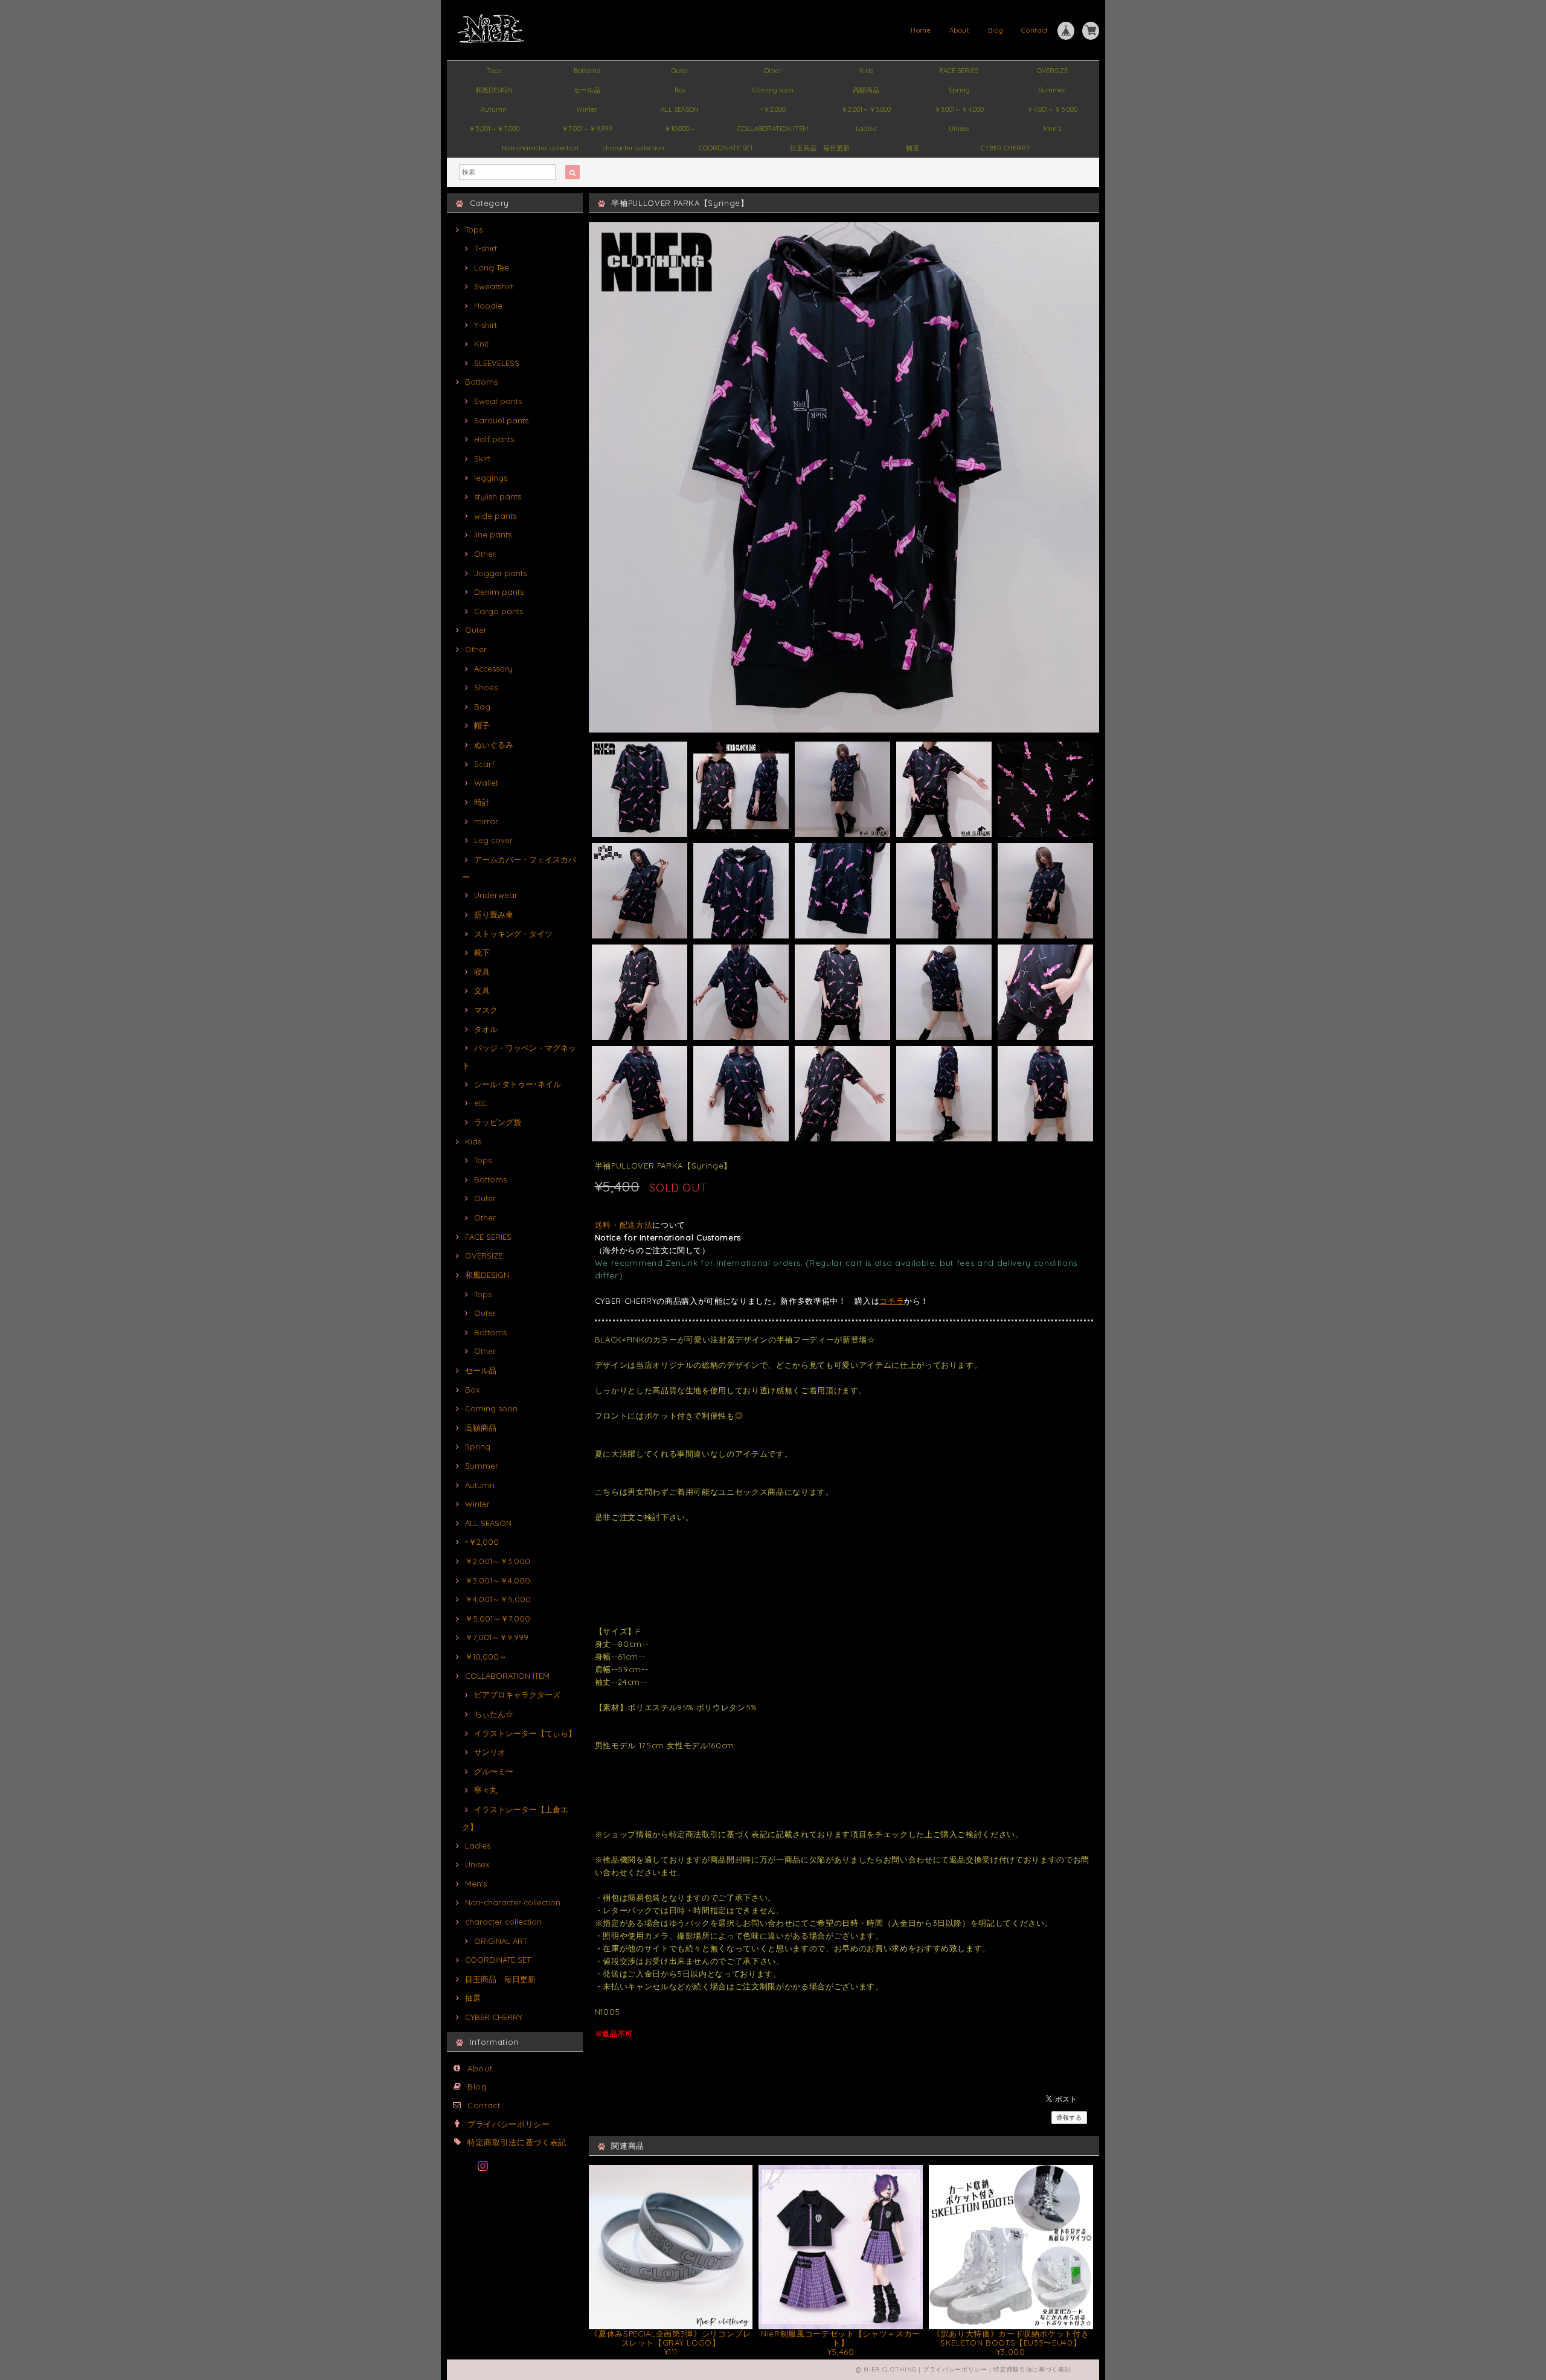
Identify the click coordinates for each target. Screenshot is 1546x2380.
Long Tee (492, 268)
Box (680, 90)
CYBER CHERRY (1006, 148)
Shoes (486, 687)
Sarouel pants (501, 420)
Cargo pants (499, 611)
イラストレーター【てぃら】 (525, 1733)
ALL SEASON (680, 109)
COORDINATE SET (726, 148)
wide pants (495, 516)
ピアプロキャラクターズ (517, 1695)
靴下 (482, 952)
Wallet (486, 783)
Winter (587, 109)
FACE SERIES (959, 71)
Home (921, 30)
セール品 (587, 90)
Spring (959, 90)
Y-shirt (486, 325)
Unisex (959, 129)
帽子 (482, 725)
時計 (482, 802)
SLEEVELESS (497, 363)
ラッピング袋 (498, 1122)
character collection (633, 148)
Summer (1052, 90)
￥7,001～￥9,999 (587, 129)
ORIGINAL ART (501, 1941)
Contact (1035, 30)
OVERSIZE (1052, 71)
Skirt (482, 458)
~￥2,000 (773, 109)
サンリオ (490, 1752)
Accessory (493, 669)
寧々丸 (486, 1790)
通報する (1069, 2118)
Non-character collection (540, 148)
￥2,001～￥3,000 (866, 109)
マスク (486, 1010)
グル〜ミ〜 (494, 1771)
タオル (486, 1029)
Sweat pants (498, 401)
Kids (866, 71)
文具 (482, 990)
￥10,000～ (680, 129)
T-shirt (486, 248)
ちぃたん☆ (494, 1714)
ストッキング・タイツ (513, 934)
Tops (494, 71)
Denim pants (499, 592)
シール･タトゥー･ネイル (518, 1084)
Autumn (494, 109)
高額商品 (866, 90)
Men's (1052, 129)
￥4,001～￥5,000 (1052, 109)
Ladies (866, 129)
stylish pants (498, 496)
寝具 (482, 972)
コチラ (892, 1301)
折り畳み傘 (494, 914)
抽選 (913, 148)
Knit (481, 344)
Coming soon (773, 90)
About (960, 30)
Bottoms (587, 71)
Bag (482, 707)
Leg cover (493, 840)
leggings (491, 478)
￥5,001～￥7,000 (494, 129)
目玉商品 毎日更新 (820, 148)
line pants (493, 534)
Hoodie (488, 306)
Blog (996, 30)
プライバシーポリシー (509, 2124)
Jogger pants (500, 573)
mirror (486, 821)
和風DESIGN (494, 90)
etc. (481, 1103)
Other (773, 71)
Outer (680, 71)
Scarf (484, 764)
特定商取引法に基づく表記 (517, 2142)
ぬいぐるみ (494, 745)
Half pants (494, 439)
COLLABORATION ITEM (773, 129)
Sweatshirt (494, 286)
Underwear (496, 895)
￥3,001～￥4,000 (959, 109)
